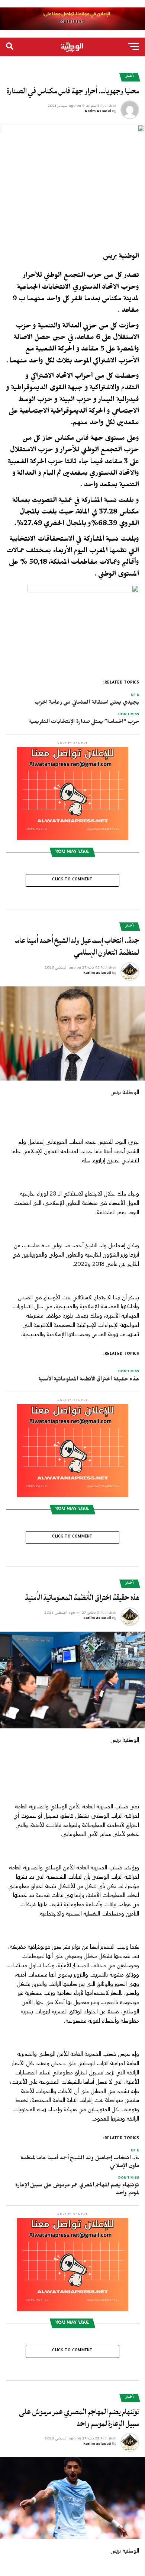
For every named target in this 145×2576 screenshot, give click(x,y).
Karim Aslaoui (98, 112)
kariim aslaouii (97, 973)
